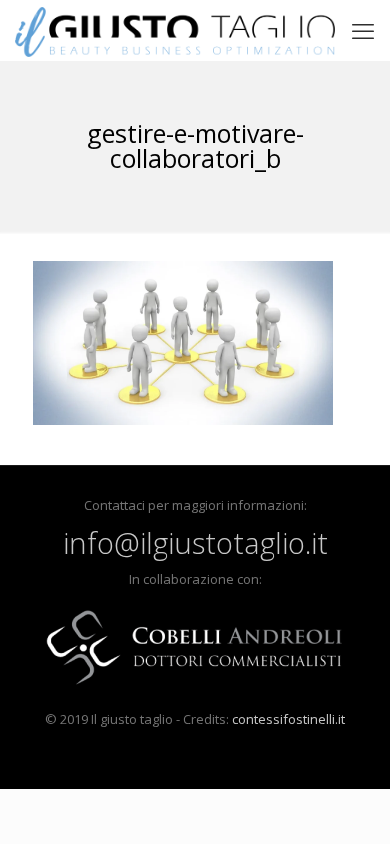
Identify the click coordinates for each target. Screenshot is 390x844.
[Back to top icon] (349, 803)
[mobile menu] (363, 30)
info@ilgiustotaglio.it (195, 542)
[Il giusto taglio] (175, 30)
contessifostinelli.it (288, 719)
